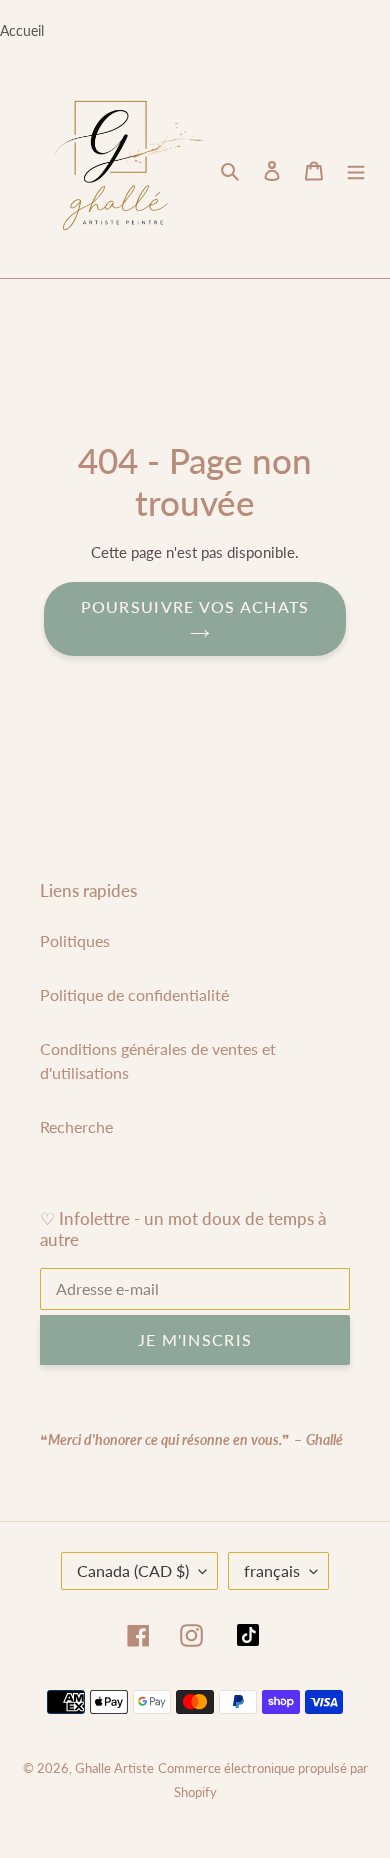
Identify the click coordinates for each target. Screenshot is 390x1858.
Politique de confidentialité (134, 994)
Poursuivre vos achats (195, 606)
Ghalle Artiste (114, 1768)
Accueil (22, 30)
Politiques (75, 940)
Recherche (76, 1126)
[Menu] (356, 170)
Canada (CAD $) (133, 1570)
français (272, 1570)
